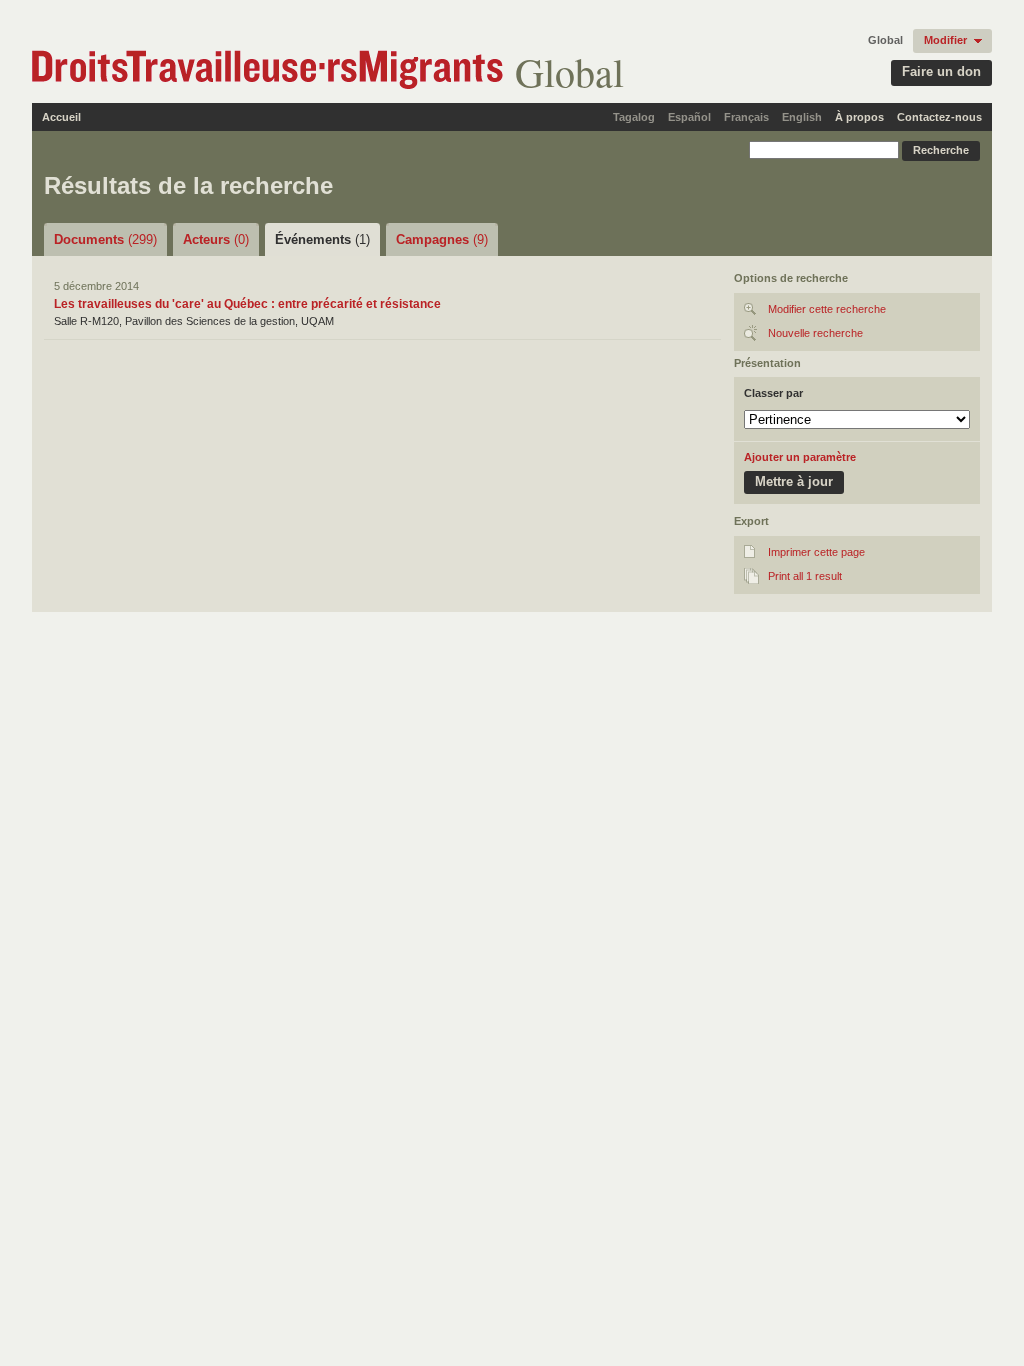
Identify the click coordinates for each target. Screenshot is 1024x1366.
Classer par (773, 393)
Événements (322, 239)
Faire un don (941, 71)
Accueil (61, 117)
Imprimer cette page (816, 552)
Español (689, 117)
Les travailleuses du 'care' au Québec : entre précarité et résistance (247, 304)
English (802, 117)
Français (746, 117)
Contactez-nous (939, 117)
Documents (105, 239)
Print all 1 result (805, 576)
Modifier (945, 40)
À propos (859, 117)
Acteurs (216, 239)
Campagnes (442, 239)
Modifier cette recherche (827, 309)
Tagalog (634, 117)
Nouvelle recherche (815, 333)
